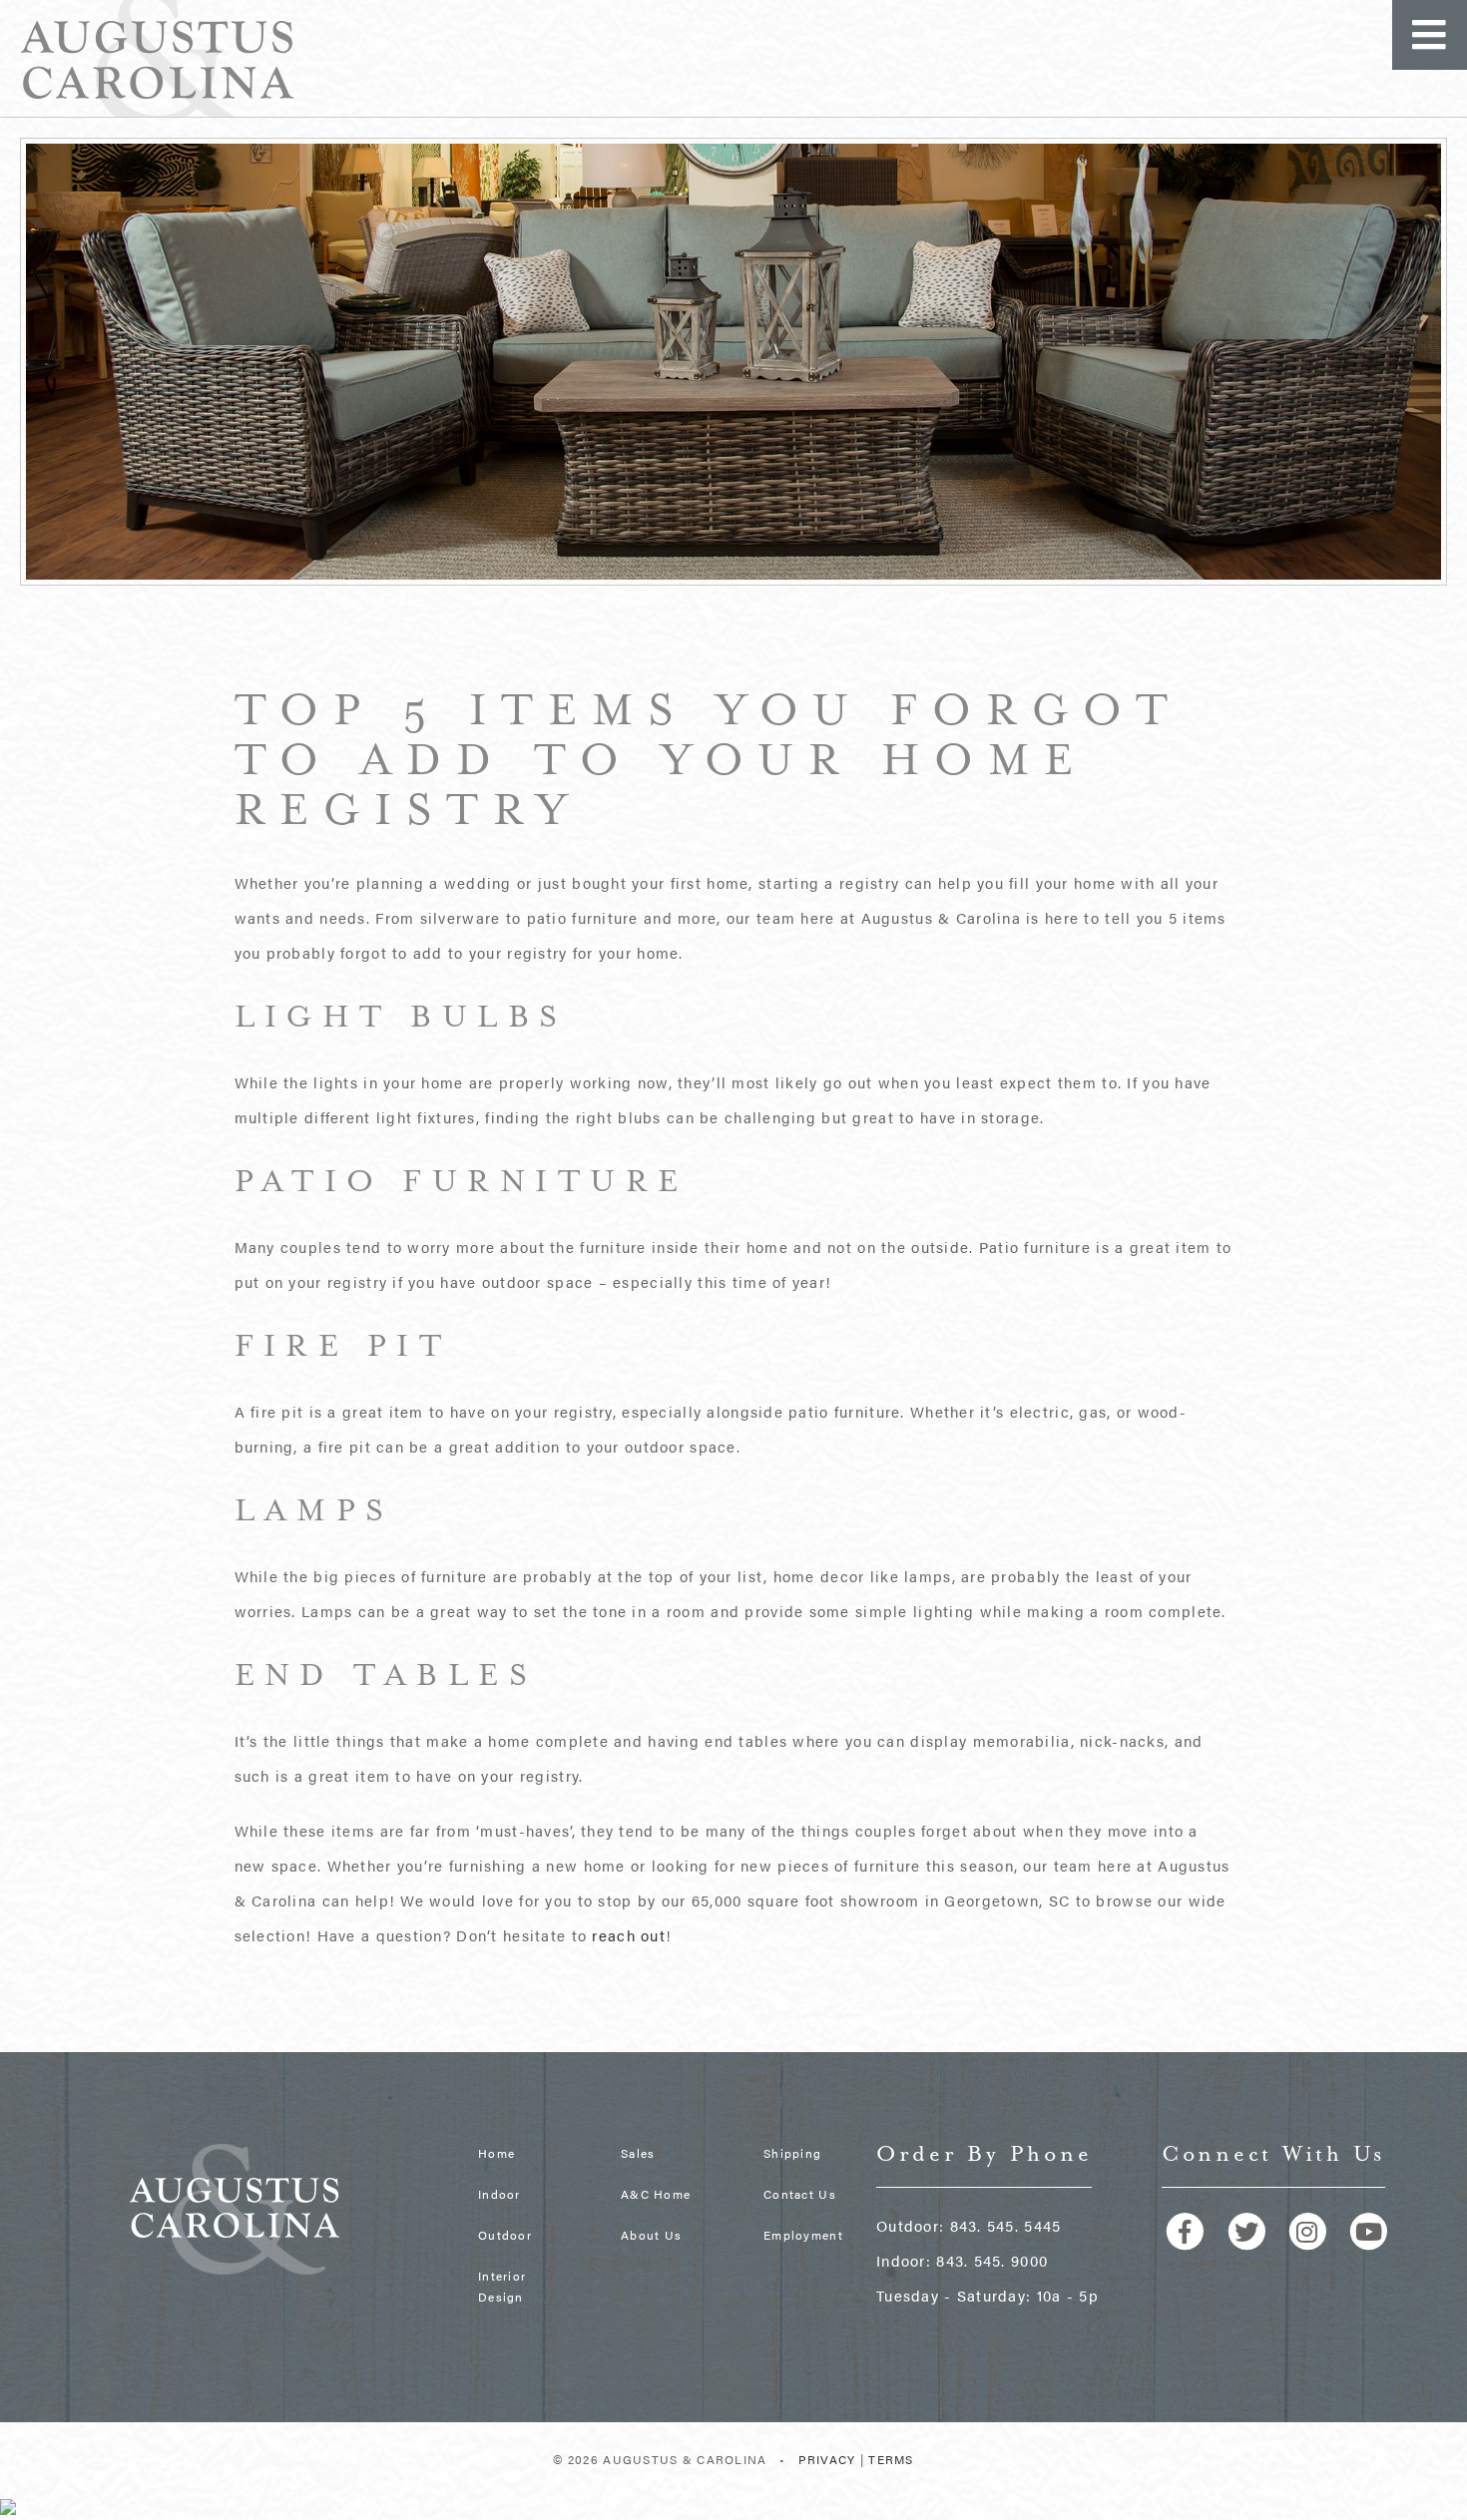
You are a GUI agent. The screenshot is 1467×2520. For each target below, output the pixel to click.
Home (496, 2153)
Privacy (827, 2459)
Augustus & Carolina (157, 58)
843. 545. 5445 (1006, 2225)
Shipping (792, 2153)
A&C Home (656, 2194)
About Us (651, 2235)
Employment (803, 2235)
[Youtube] (1373, 2229)
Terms (891, 2459)
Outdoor (505, 2235)
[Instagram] (1315, 2229)
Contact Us (800, 2194)
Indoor (499, 2194)
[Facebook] (1192, 2229)
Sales (638, 2153)
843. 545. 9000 (992, 2260)
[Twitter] (1253, 2229)
